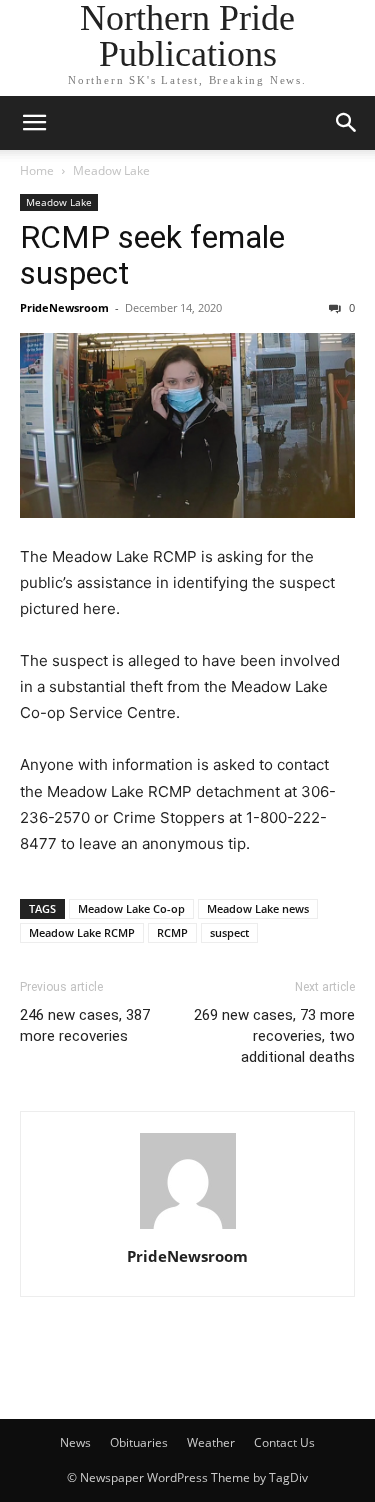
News (75, 1442)
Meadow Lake (111, 170)
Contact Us (284, 1442)
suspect (229, 932)
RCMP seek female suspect (152, 255)
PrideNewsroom (64, 307)
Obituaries (139, 1442)
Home (37, 170)
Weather (211, 1442)
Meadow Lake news (258, 908)
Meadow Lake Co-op (131, 908)
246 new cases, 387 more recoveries (85, 1025)
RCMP (172, 932)
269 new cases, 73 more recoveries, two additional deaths (274, 1036)
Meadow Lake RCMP (82, 932)
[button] (34, 123)
